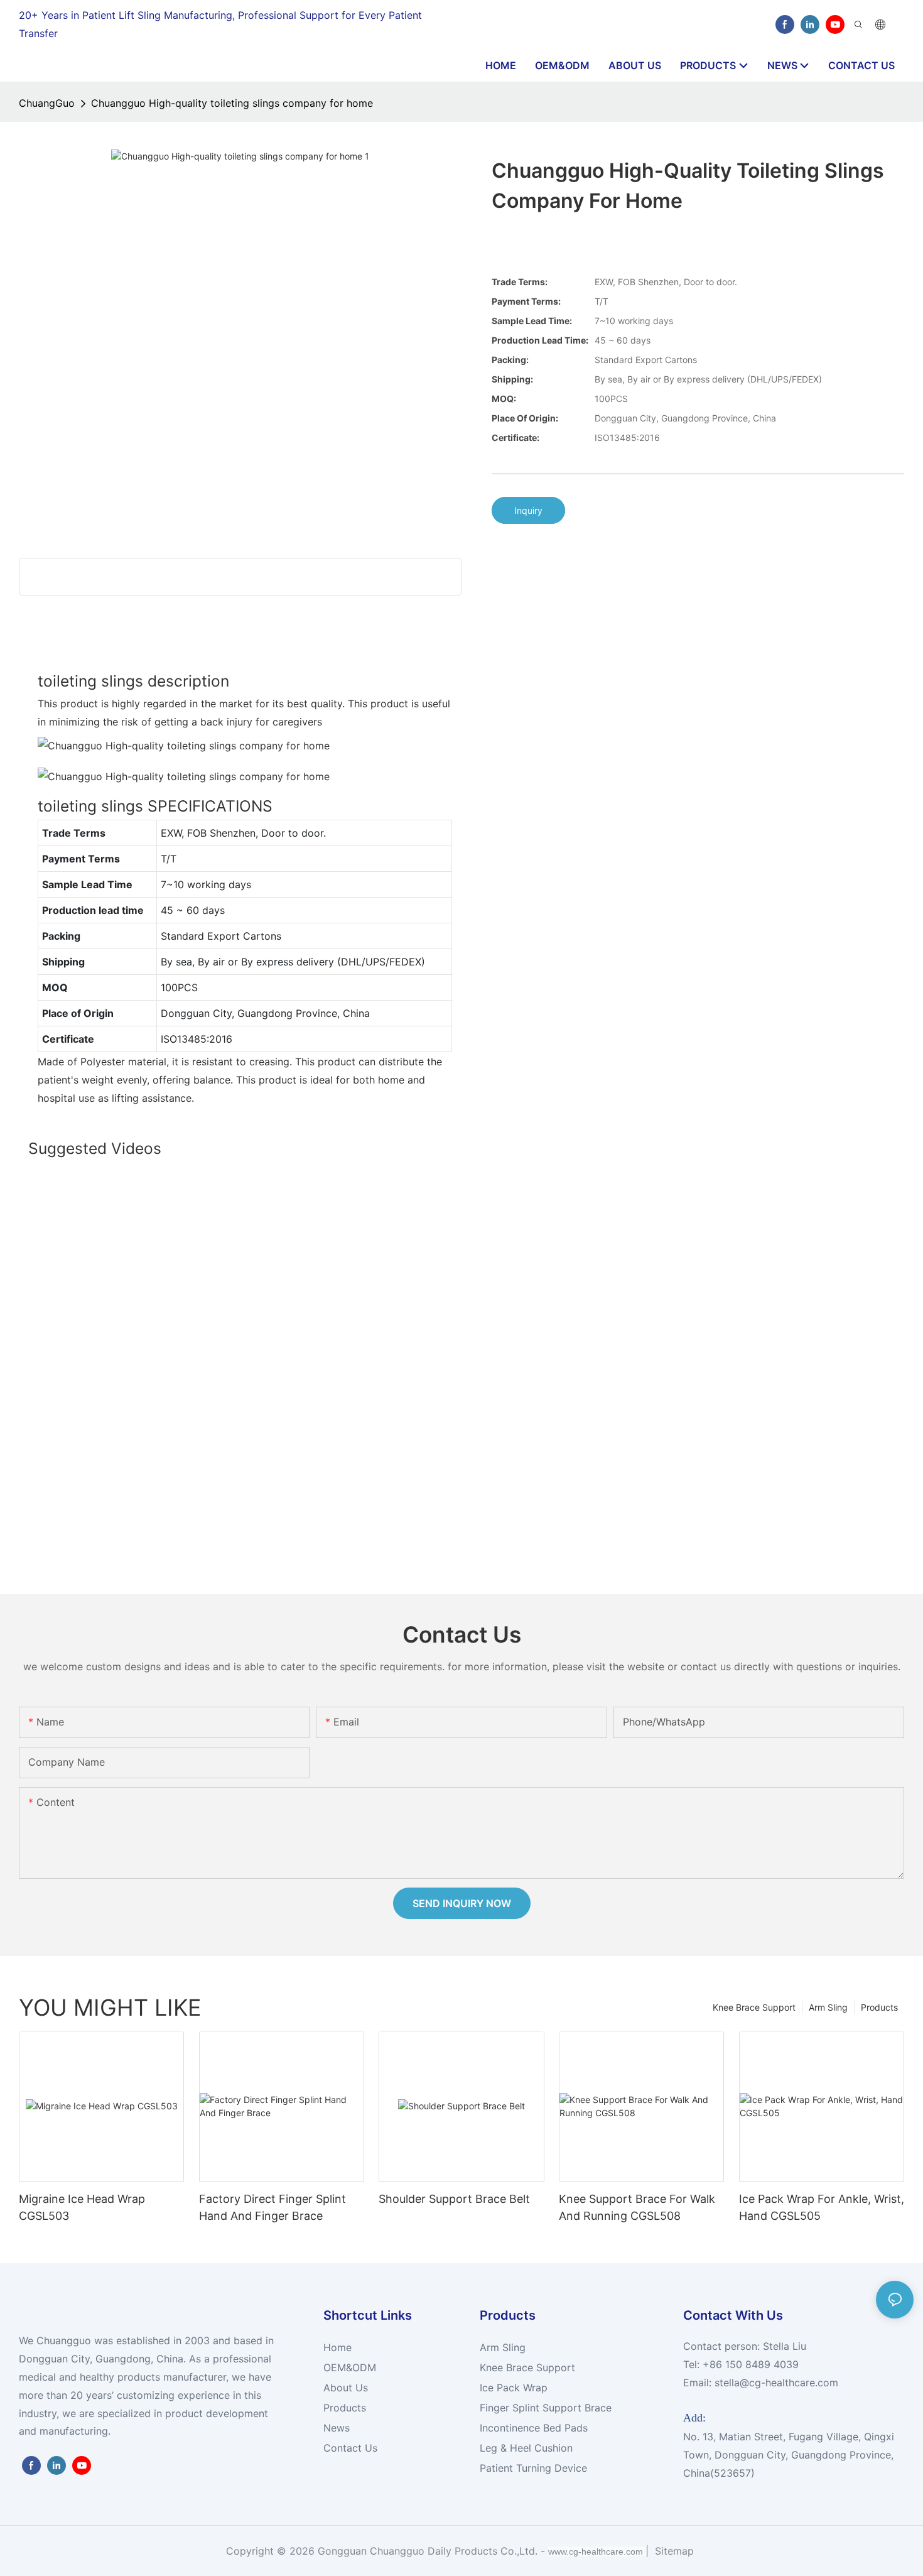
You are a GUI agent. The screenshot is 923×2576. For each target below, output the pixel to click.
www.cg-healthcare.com (597, 2552)
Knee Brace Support (754, 2007)
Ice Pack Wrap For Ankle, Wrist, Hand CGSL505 (822, 2207)
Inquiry (528, 510)
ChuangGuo (47, 103)
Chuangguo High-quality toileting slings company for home (232, 103)
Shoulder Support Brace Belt (454, 2199)
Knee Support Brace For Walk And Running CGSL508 (637, 2207)
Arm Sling (828, 2007)
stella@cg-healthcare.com (776, 2383)
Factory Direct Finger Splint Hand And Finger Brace (273, 2207)
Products (879, 2007)
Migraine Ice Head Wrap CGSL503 (82, 2207)
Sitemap (673, 2551)
